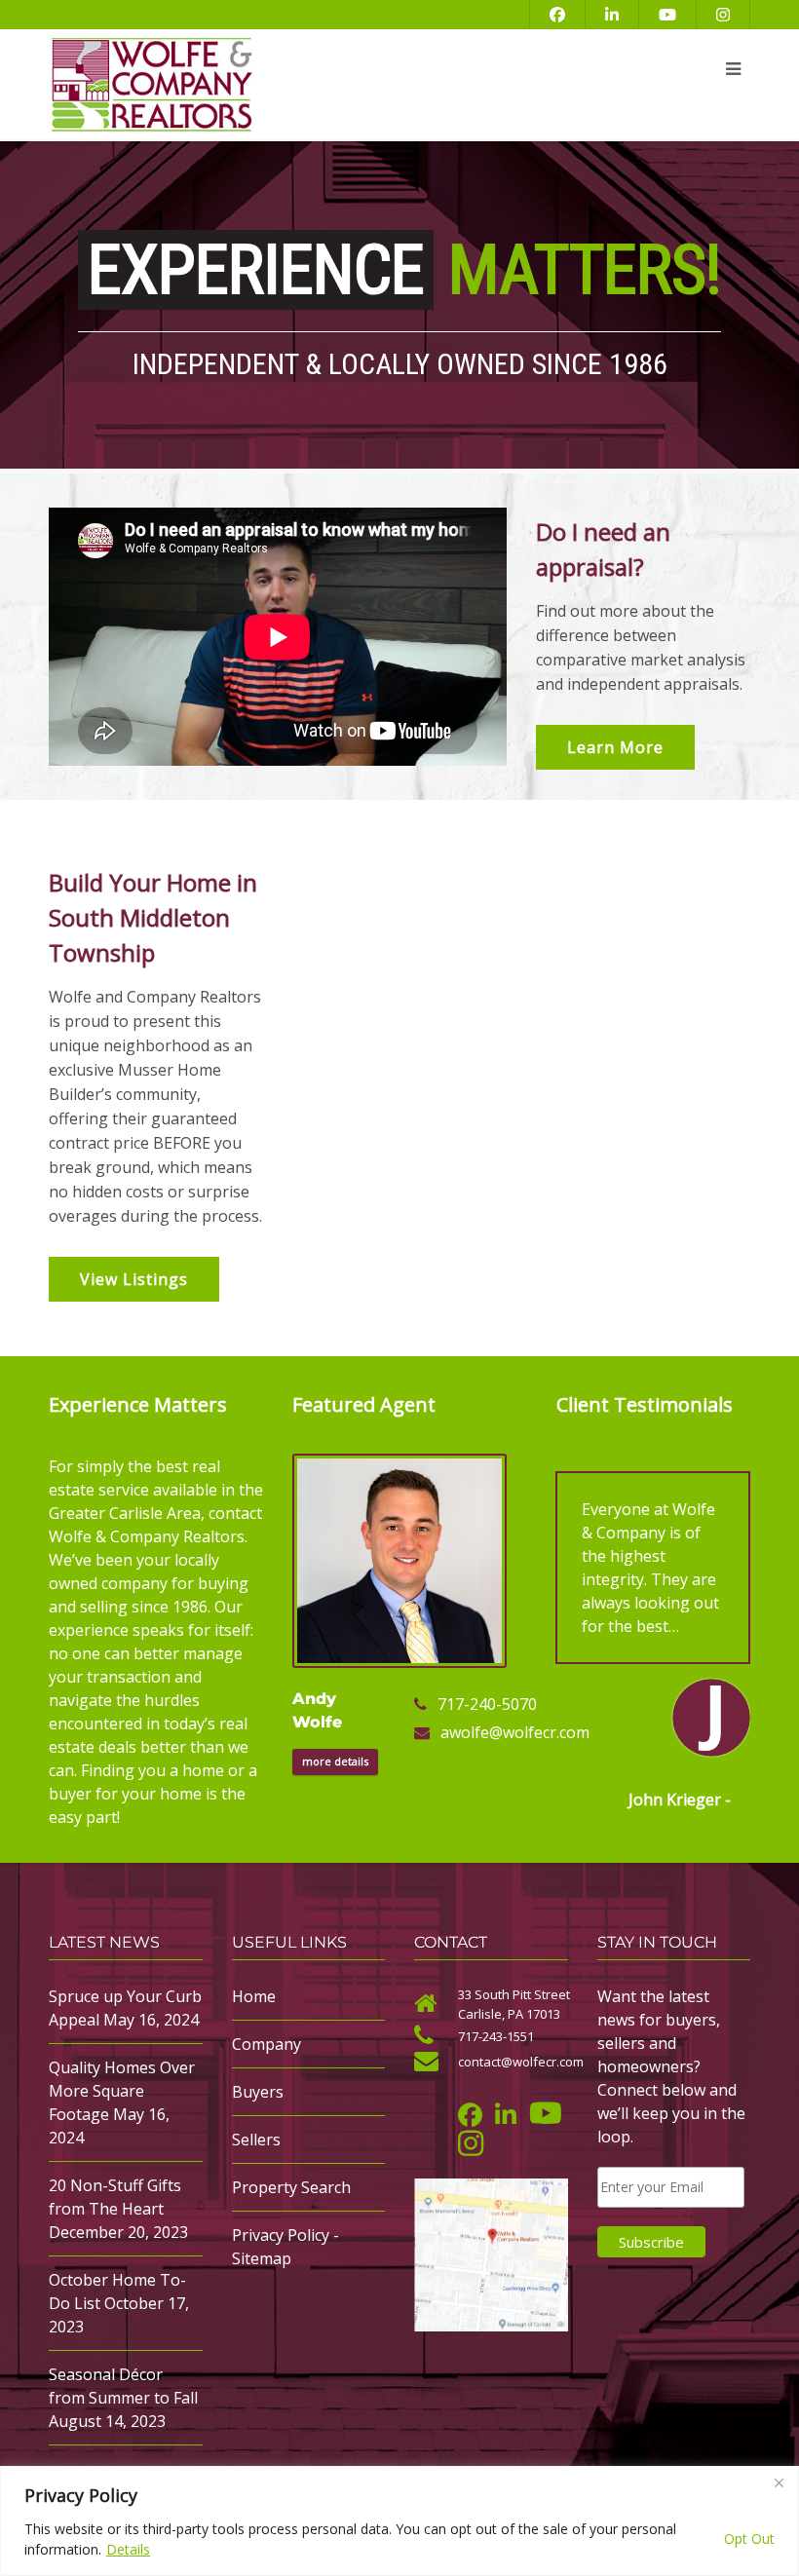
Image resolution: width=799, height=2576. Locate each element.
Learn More (615, 747)
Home (254, 1996)
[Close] (779, 2482)
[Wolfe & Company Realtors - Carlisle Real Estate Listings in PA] (278, 85)
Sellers (256, 2140)
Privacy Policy (281, 2235)
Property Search (291, 2187)
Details (128, 2549)
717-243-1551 (496, 2036)
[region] (399, 2521)
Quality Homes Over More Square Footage (122, 2091)
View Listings (134, 1279)
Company (266, 2044)
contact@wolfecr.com (521, 2062)
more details (335, 1761)
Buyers (258, 2092)
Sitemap (262, 2258)
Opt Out (749, 2538)
